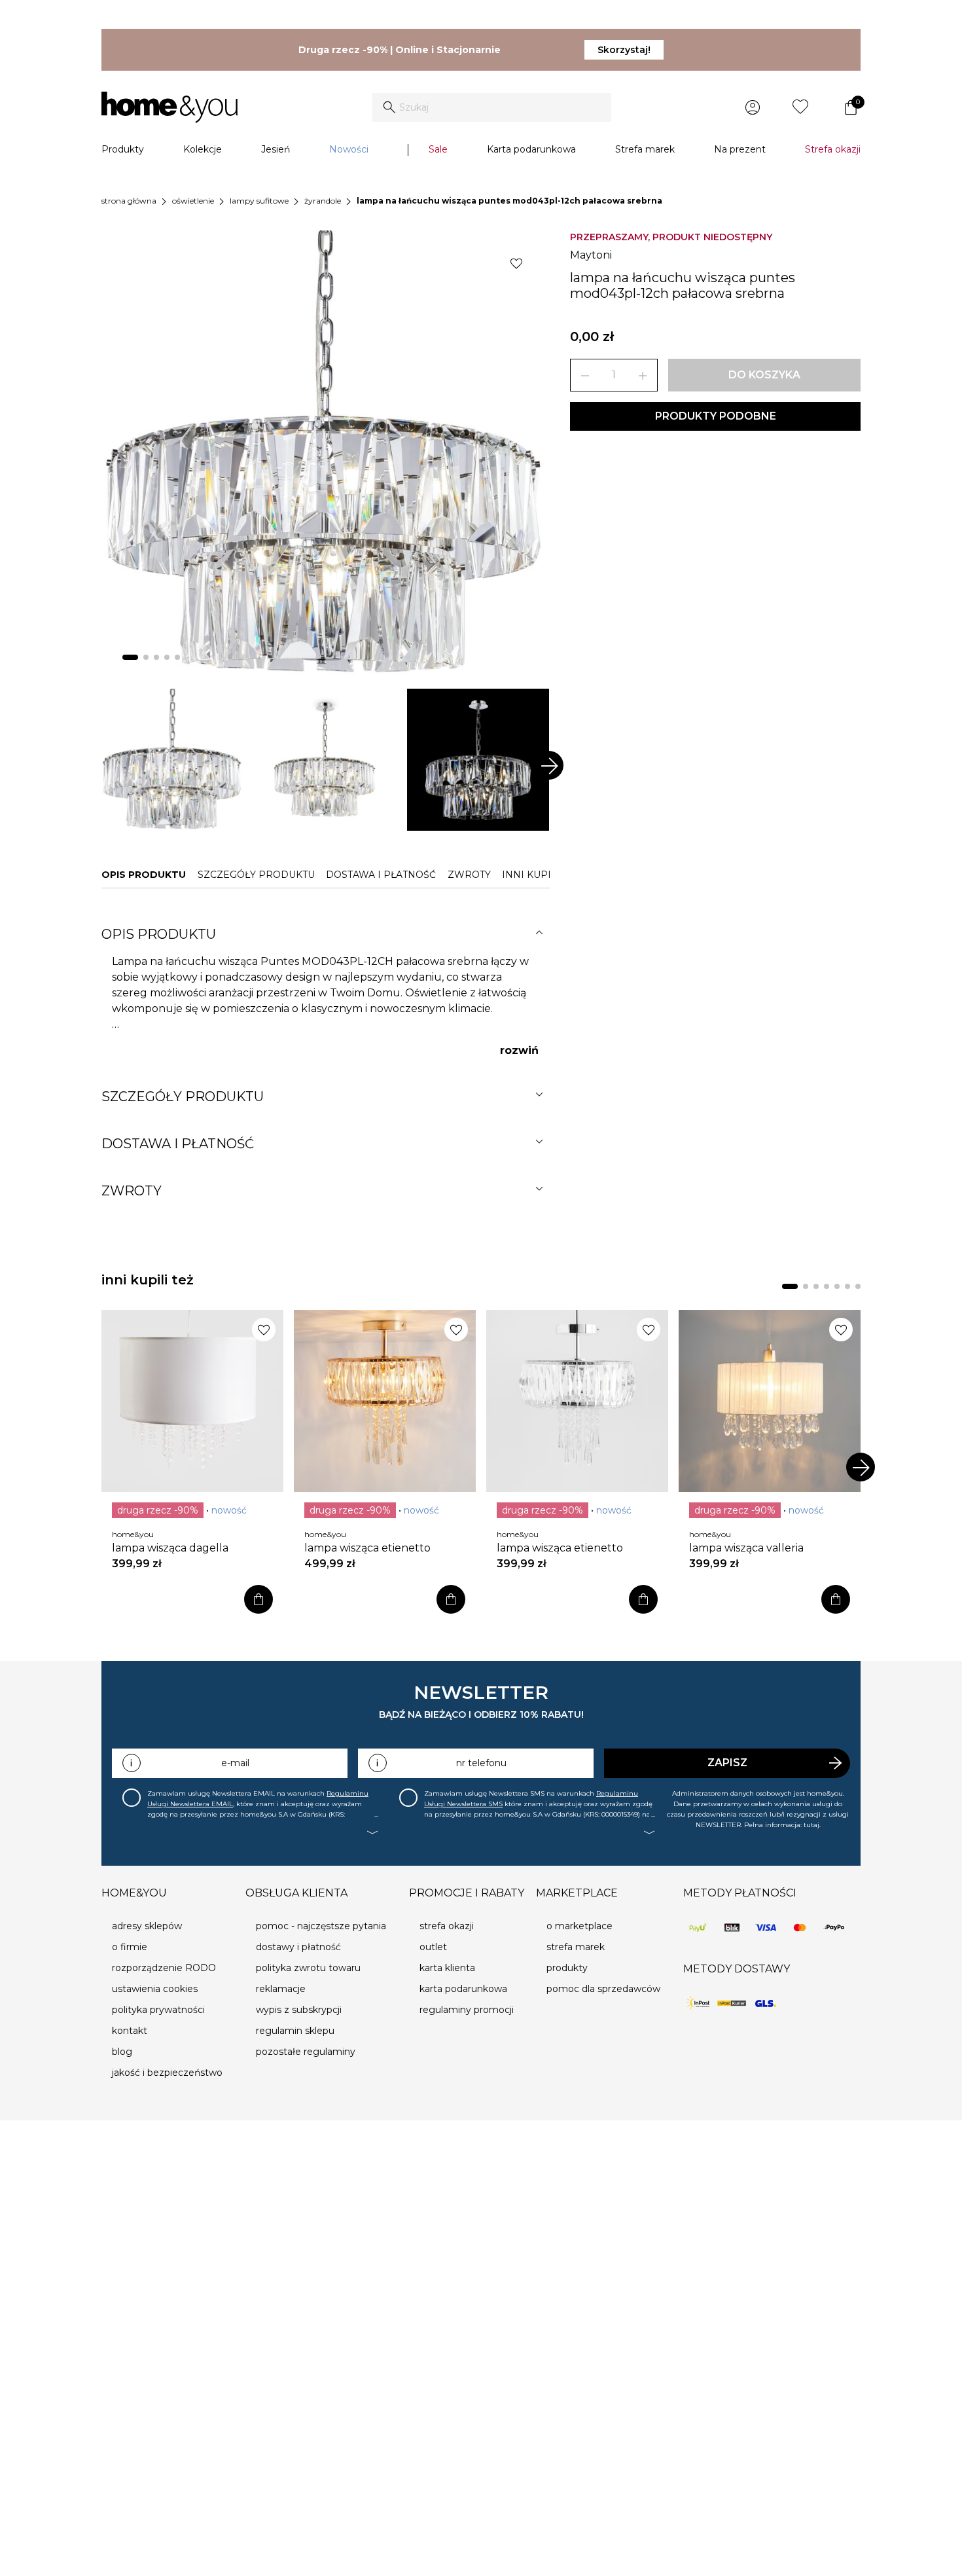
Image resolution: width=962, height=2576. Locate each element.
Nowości (349, 149)
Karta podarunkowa (531, 149)
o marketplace (579, 1926)
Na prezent (740, 149)
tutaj (811, 1825)
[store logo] (169, 107)
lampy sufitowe (259, 201)
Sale (438, 149)
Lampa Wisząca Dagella (170, 1548)
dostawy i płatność (298, 1947)
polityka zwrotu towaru (308, 1968)
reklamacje (281, 1989)
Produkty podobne (716, 416)
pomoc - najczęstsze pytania (321, 1926)
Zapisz (727, 1763)
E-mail (235, 1763)
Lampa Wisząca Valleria (746, 1548)
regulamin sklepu (295, 2031)
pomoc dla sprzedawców (603, 1989)
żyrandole (323, 201)
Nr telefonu (481, 1763)
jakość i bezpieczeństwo (167, 2073)
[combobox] (492, 107)
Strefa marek (645, 149)
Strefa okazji (833, 149)
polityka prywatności (158, 2010)
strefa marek (576, 1947)
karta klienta (447, 1968)
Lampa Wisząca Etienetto (367, 1548)
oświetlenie (193, 201)
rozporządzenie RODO (164, 1968)
